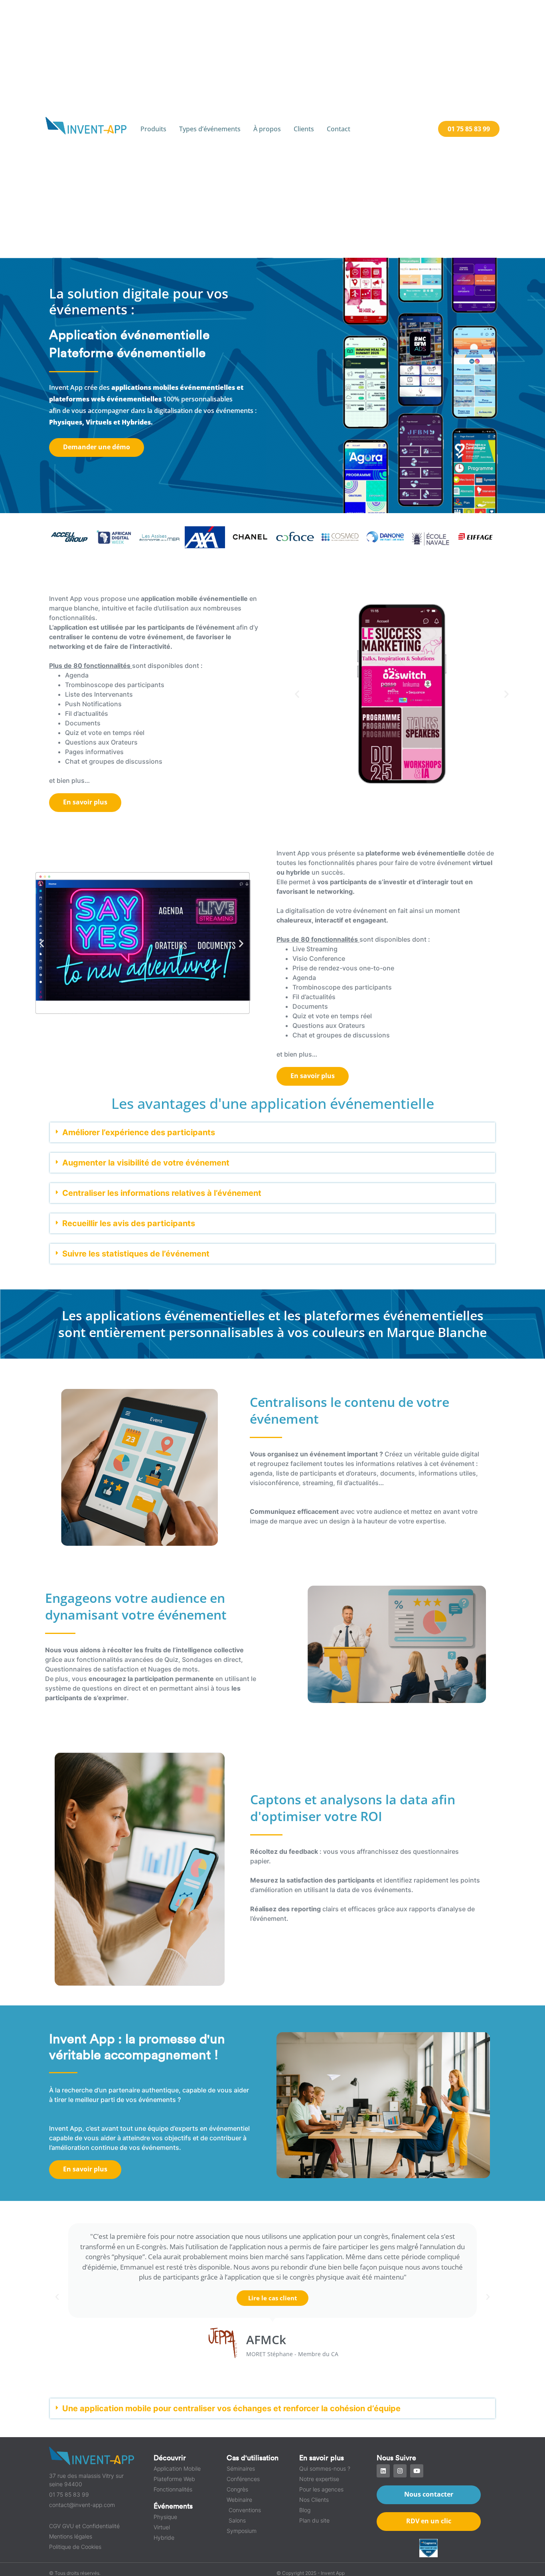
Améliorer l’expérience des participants (139, 1132)
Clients (304, 129)
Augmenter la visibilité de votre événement (146, 1163)
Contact (339, 129)
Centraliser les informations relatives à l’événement (162, 1193)
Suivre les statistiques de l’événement (136, 1254)
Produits (153, 129)
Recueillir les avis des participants (129, 1223)
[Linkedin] (383, 2471)
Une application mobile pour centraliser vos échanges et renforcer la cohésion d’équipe (231, 2408)
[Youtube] (417, 2471)
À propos (267, 129)
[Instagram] (400, 2471)
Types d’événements (210, 129)
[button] (297, 694)
